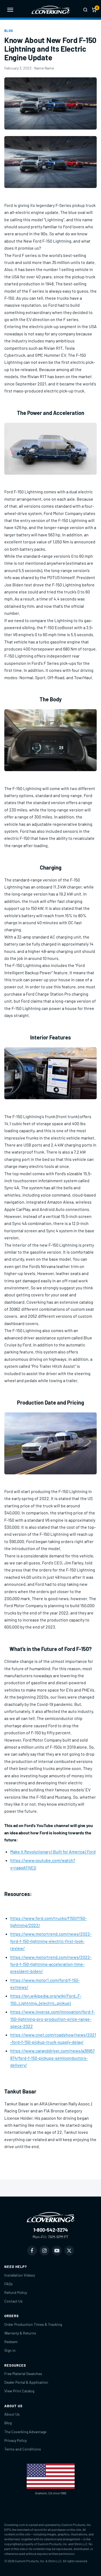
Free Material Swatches (23, 2374)
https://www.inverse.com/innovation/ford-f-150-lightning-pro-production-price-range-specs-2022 (53, 2019)
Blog (9, 31)
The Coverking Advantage (25, 2432)
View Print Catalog (19, 2391)
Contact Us (13, 2301)
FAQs (8, 2284)
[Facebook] (32, 2251)
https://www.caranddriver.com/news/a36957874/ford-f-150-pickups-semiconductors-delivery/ (53, 2058)
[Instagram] (44, 2251)
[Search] (85, 10)
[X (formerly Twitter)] (69, 2251)
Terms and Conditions (23, 2449)
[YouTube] (57, 2251)
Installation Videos (20, 2275)
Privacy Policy (15, 2440)
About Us (12, 2414)
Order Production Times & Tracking (33, 2324)
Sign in (10, 2350)
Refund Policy (16, 2292)
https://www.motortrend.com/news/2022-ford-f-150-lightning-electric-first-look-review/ (51, 1941)
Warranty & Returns (20, 2333)
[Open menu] (10, 10)
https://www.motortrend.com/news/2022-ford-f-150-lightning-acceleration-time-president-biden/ (51, 1964)
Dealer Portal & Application (26, 2382)
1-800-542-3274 (51, 2230)
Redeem (11, 2342)
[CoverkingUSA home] (51, 10)
